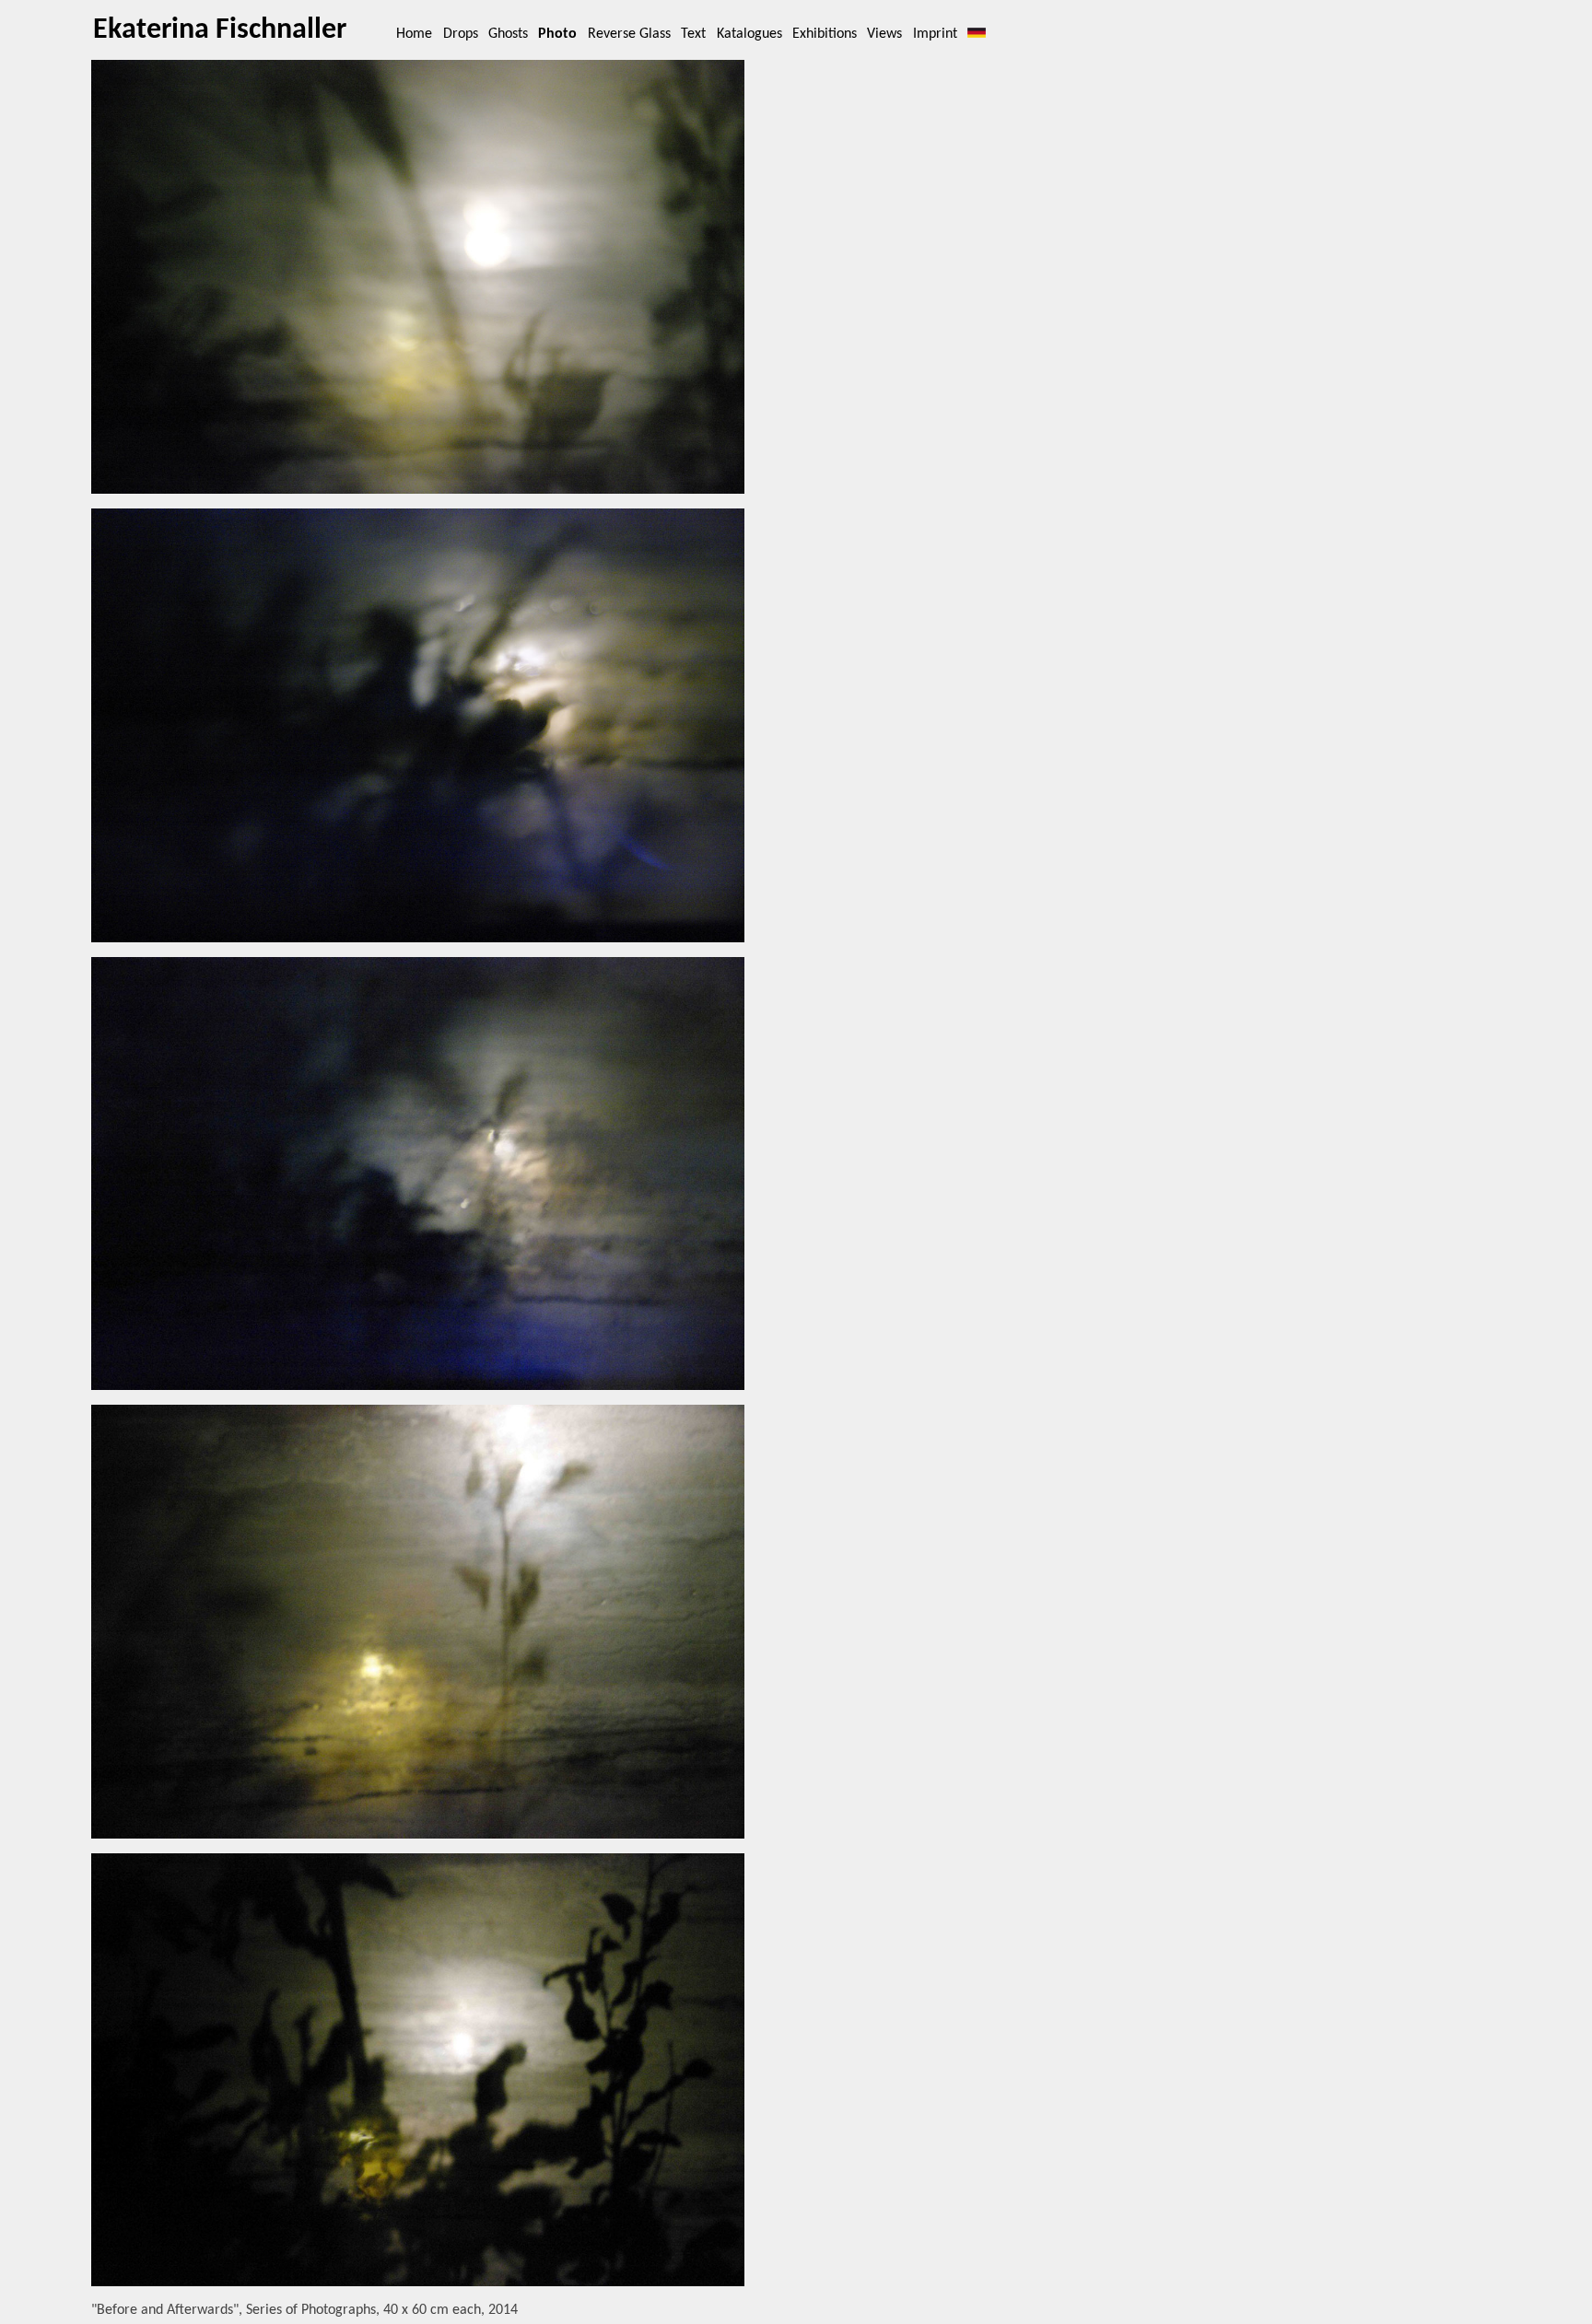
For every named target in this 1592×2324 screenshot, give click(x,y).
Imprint (935, 34)
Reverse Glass (629, 34)
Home (414, 34)
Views (884, 34)
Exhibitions (825, 34)
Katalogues (749, 34)
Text (693, 34)
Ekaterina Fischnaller (220, 30)
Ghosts (508, 34)
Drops (461, 34)
